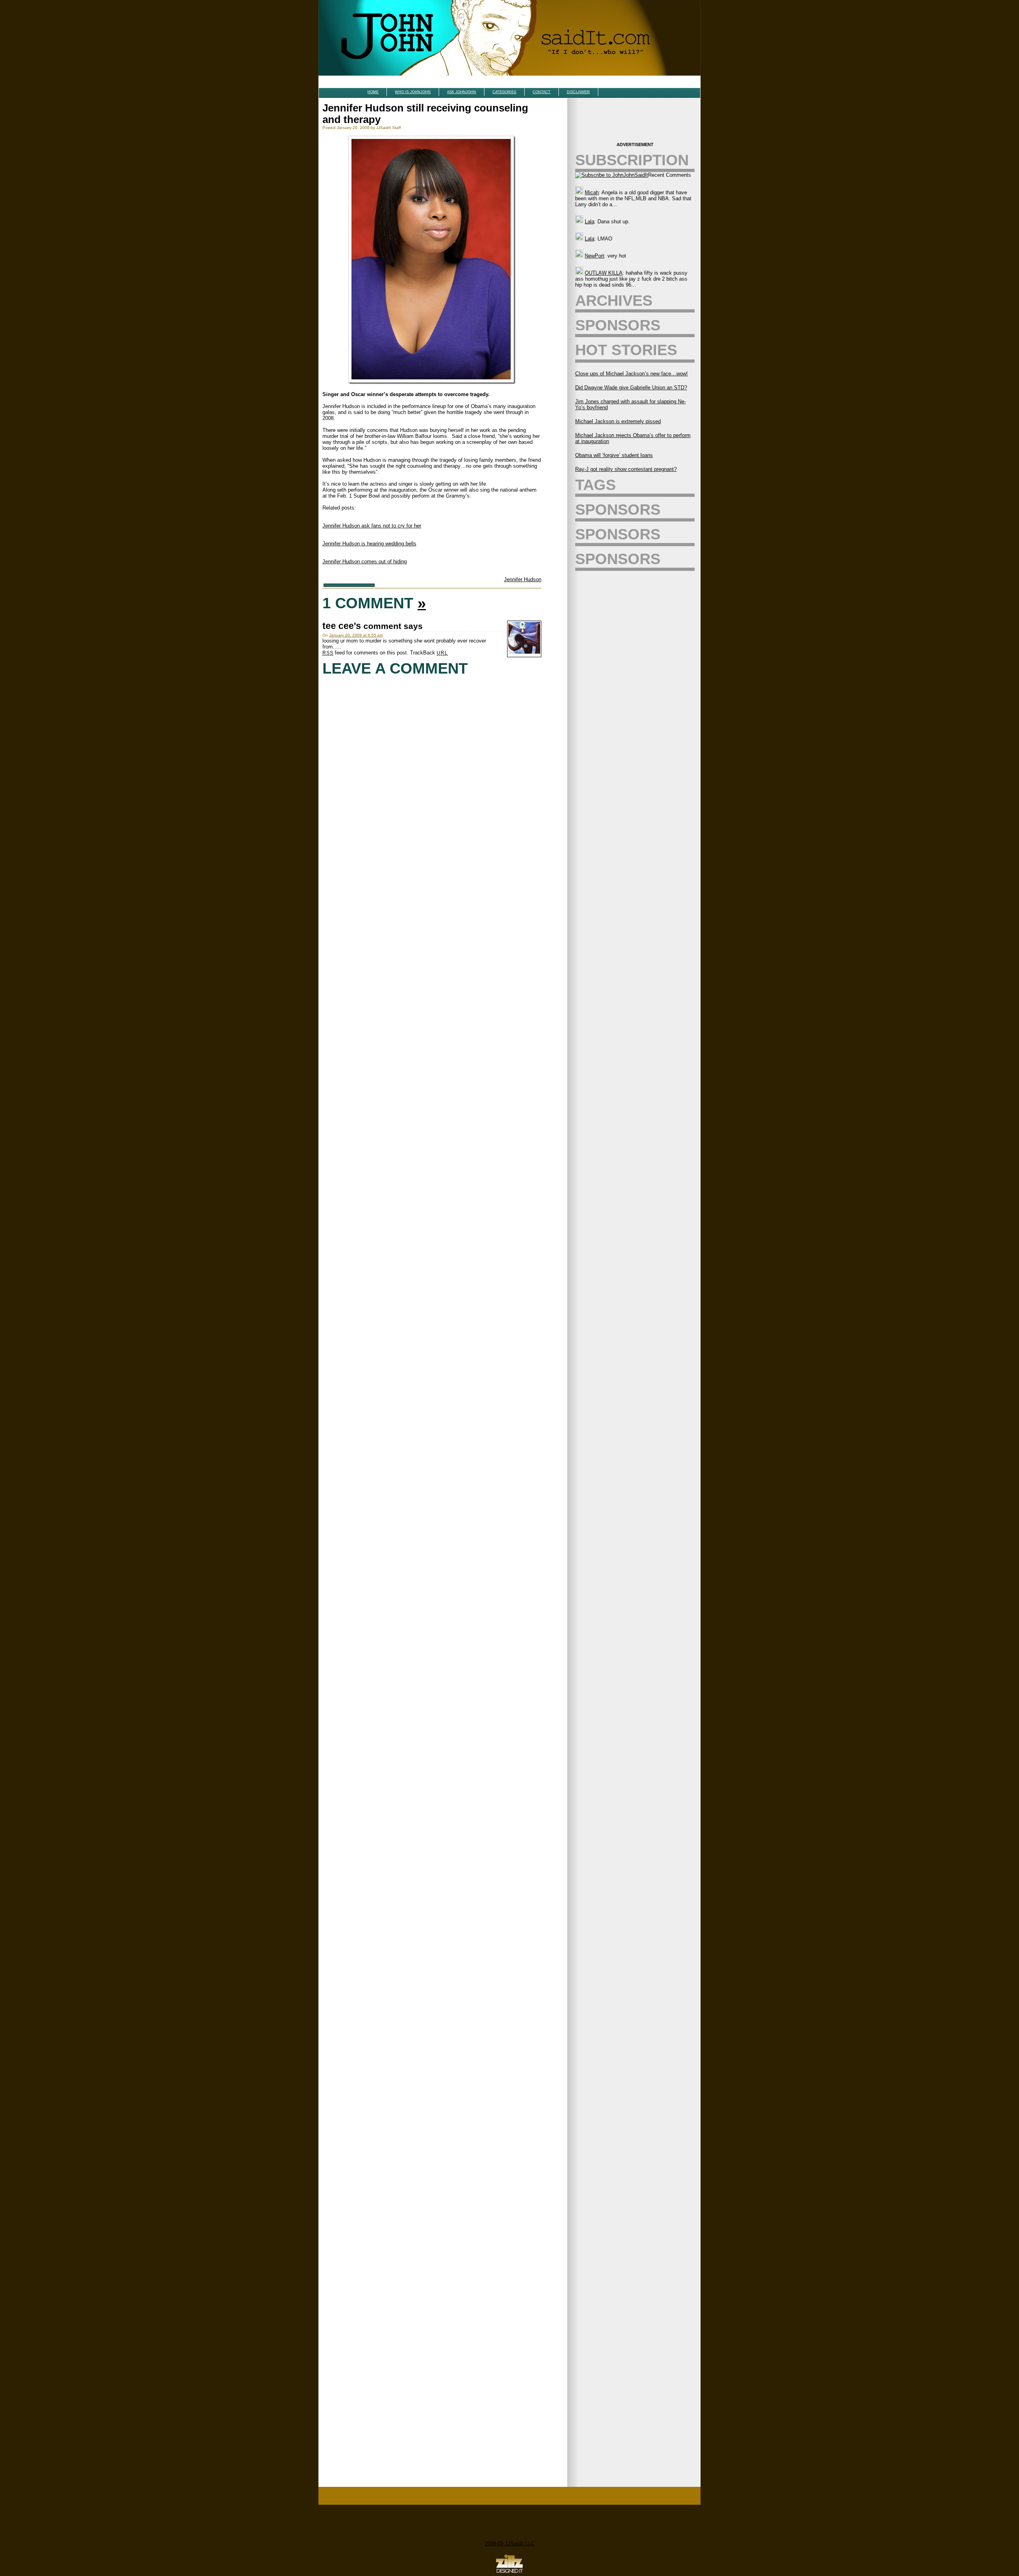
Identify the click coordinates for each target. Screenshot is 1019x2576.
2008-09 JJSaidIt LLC (510, 2544)
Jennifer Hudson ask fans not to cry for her (372, 526)
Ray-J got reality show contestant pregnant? (626, 469)
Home (373, 92)
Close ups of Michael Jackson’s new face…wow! (632, 374)
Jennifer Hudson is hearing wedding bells (369, 544)
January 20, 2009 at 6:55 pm (356, 635)
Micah (592, 192)
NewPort (594, 256)
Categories (504, 92)
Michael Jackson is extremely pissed (618, 421)
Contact (542, 92)
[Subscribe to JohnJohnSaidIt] (612, 175)
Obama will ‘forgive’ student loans (614, 455)
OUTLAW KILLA (604, 273)
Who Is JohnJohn (413, 92)
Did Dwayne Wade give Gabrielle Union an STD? (631, 388)
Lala (590, 222)
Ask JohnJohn (462, 92)
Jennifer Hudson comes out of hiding (365, 561)
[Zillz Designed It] (509, 2573)
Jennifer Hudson (523, 579)
